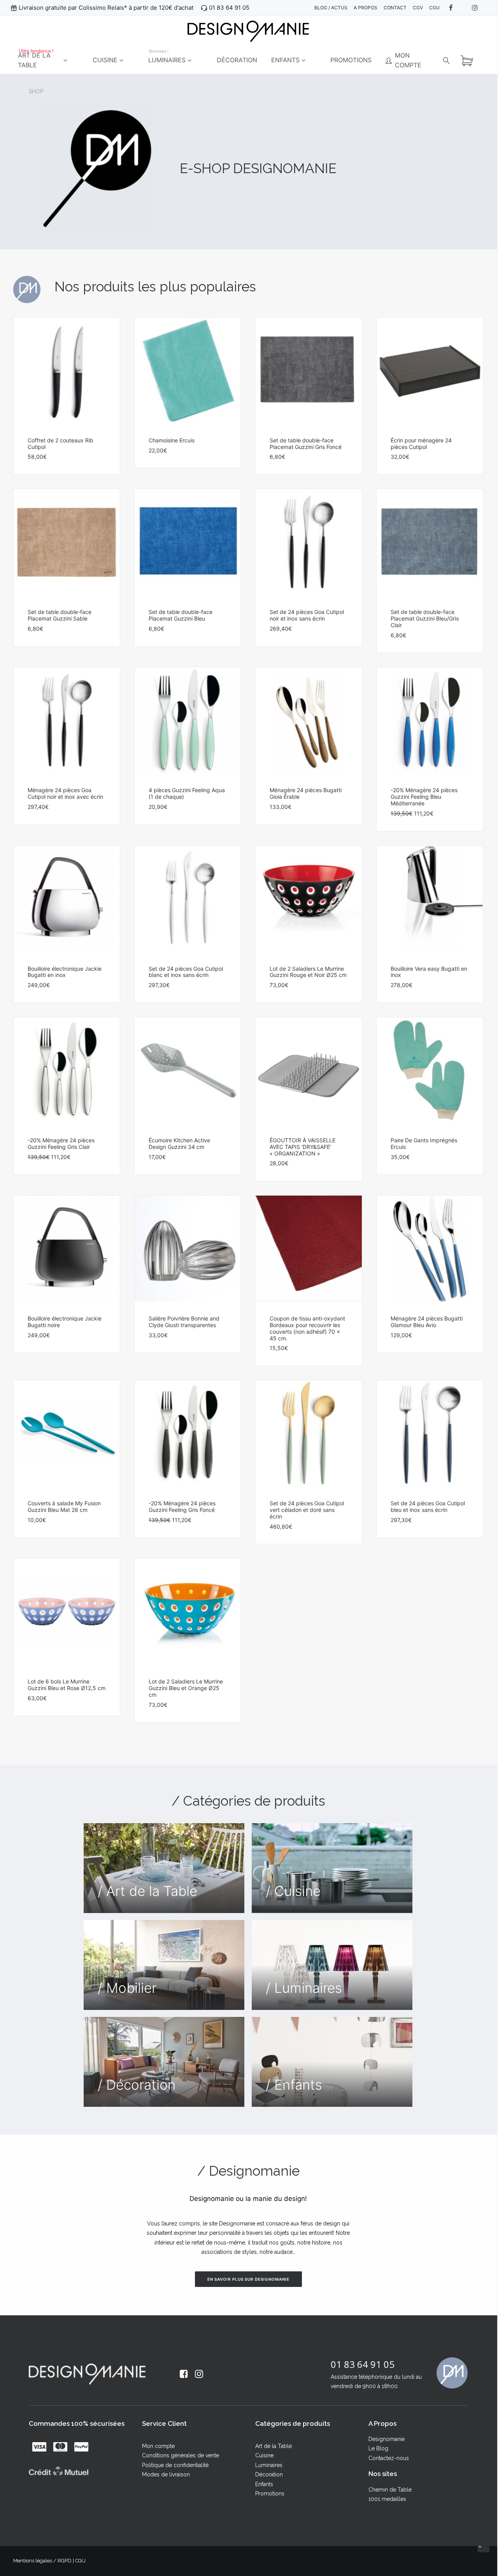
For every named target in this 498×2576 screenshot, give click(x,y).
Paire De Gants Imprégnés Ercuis (424, 1143)
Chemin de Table (390, 2490)
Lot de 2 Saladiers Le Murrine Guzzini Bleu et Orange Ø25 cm (186, 1688)
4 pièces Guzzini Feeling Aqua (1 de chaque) (187, 793)
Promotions (270, 2494)
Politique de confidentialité (175, 2465)
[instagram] (479, 8)
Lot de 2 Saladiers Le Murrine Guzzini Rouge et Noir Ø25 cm (308, 972)
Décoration (269, 2474)
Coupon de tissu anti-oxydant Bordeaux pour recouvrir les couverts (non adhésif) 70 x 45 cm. (307, 1328)
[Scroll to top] (484, 2546)
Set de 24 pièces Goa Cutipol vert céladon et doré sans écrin (307, 1510)
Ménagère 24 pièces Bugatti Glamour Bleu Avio (427, 1322)
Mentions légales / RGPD (42, 2561)
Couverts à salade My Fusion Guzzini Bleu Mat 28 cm (64, 1506)
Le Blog (378, 2448)
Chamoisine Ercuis (172, 440)
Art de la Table (274, 2446)
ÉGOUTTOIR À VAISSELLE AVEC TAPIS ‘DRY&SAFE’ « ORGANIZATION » (302, 1147)
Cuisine (264, 2455)
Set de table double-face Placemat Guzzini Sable (60, 615)
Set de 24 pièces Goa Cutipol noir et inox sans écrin (307, 615)
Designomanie (387, 2439)
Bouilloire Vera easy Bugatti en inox (429, 972)
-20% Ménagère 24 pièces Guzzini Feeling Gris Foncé (182, 1506)
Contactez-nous (389, 2458)
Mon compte (158, 2446)
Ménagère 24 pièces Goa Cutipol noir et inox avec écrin (65, 793)
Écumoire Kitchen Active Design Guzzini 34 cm (179, 1143)
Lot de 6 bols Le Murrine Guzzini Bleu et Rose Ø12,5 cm (67, 1685)
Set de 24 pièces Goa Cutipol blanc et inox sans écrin (186, 972)
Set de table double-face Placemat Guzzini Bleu (181, 615)
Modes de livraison (166, 2474)
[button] (67, 370)
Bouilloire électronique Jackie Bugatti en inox (65, 972)
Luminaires (269, 2465)
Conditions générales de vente (181, 2455)
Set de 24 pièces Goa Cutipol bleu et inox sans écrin (428, 1506)
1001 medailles (387, 2499)
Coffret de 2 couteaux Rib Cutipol (60, 444)
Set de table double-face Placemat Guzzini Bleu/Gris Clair (425, 618)
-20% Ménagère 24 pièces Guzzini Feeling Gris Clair (61, 1143)
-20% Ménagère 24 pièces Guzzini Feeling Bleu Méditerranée (424, 797)
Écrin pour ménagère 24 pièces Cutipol (421, 444)
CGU (80, 2561)
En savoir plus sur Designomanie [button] (248, 2279)
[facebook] (456, 8)
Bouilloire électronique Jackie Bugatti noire (65, 1322)
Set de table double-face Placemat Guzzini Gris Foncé (306, 444)
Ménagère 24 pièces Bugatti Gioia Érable (306, 793)
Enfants (264, 2484)
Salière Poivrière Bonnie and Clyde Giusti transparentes (184, 1322)
